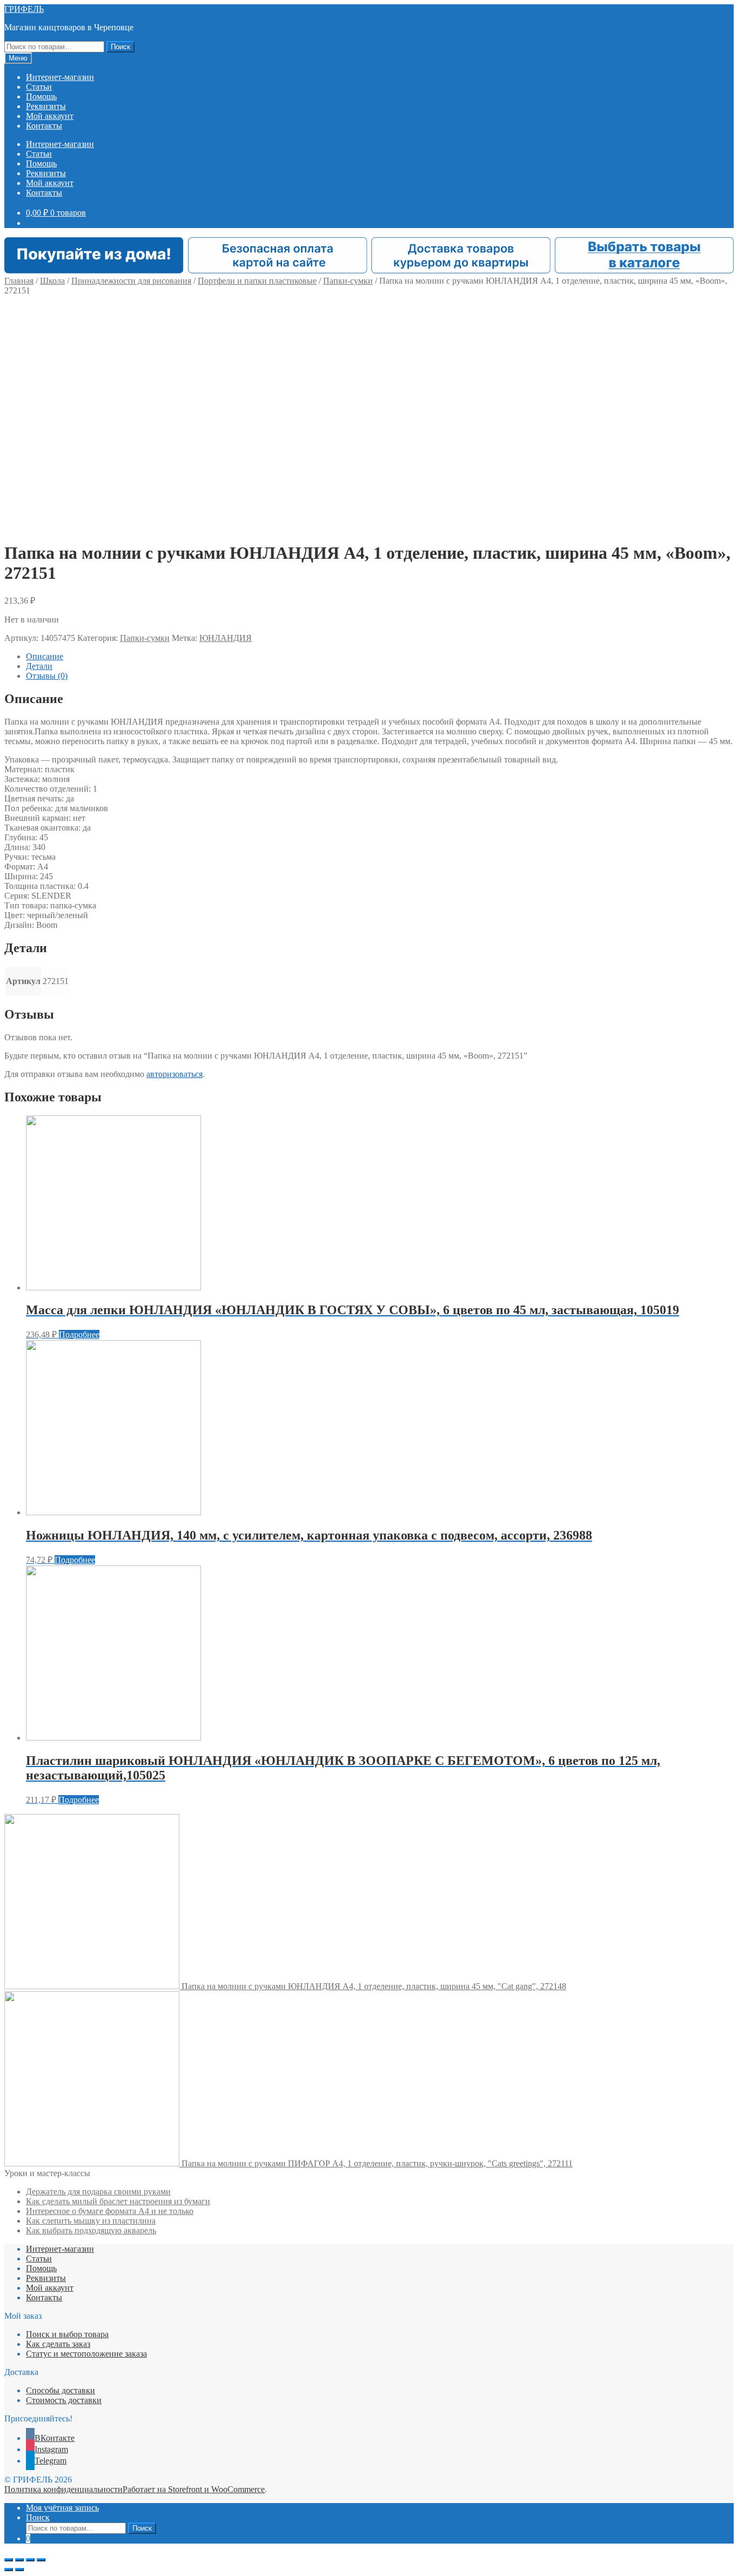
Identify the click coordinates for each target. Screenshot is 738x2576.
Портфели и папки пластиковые (257, 281)
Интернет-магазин (60, 77)
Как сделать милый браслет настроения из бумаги (118, 2201)
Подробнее (79, 1334)
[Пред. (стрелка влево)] (9, 2570)
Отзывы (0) (47, 676)
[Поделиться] (19, 2560)
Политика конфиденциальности (63, 2489)
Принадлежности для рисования (131, 281)
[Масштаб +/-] (41, 2560)
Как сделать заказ (58, 2344)
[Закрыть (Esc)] (9, 2560)
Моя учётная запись (62, 2508)
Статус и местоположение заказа (86, 2354)
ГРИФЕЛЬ (24, 9)
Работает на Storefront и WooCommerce (194, 2489)
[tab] (380, 657)
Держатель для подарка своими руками (98, 2192)
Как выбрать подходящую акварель (91, 2230)
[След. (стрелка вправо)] (19, 2570)
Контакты (44, 126)
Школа (52, 281)
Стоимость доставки (64, 2400)
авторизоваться (175, 1074)
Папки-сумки (348, 281)
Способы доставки (61, 2390)
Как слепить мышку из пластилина (91, 2221)
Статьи (39, 87)
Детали (39, 666)
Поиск (120, 47)
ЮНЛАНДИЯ (226, 638)
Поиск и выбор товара (67, 2334)
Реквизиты (46, 106)
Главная (19, 281)
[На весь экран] (30, 2560)
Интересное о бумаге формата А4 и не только (110, 2211)
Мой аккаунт (50, 116)
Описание (45, 656)
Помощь (41, 96)
